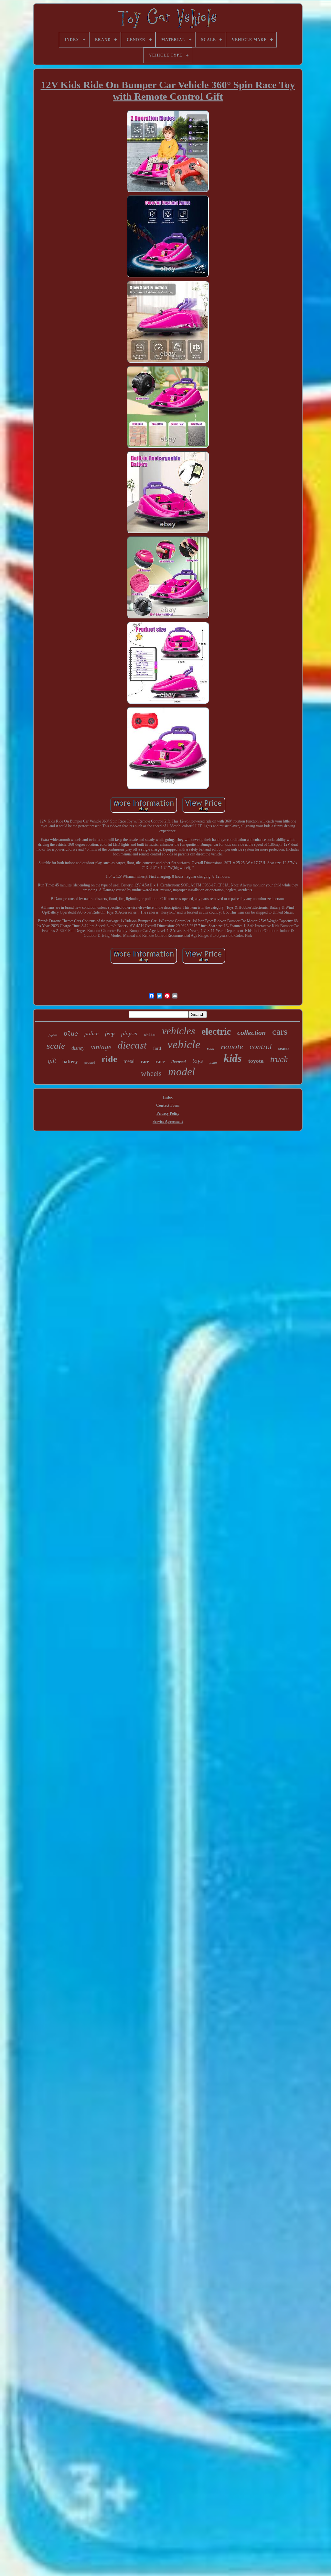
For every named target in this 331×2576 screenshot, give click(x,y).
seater (284, 1048)
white (150, 1035)
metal (129, 1061)
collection (251, 1033)
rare (145, 1062)
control (261, 1047)
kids (233, 1058)
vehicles (178, 1031)
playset (129, 1033)
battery (70, 1061)
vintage (101, 1047)
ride (109, 1059)
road (211, 1049)
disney (78, 1048)
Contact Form (168, 1105)
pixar (213, 1062)
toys (198, 1060)
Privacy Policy (168, 1113)
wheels (151, 1074)
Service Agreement (168, 1122)
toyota (256, 1061)
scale (56, 1046)
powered (90, 1063)
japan (53, 1034)
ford (157, 1048)
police (91, 1033)
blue (71, 1033)
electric (216, 1031)
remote (232, 1046)
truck (279, 1059)
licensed (179, 1062)
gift (52, 1061)
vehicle (184, 1045)
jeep (110, 1034)
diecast (132, 1045)
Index (168, 1097)
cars (280, 1031)
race (160, 1061)
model (182, 1072)
